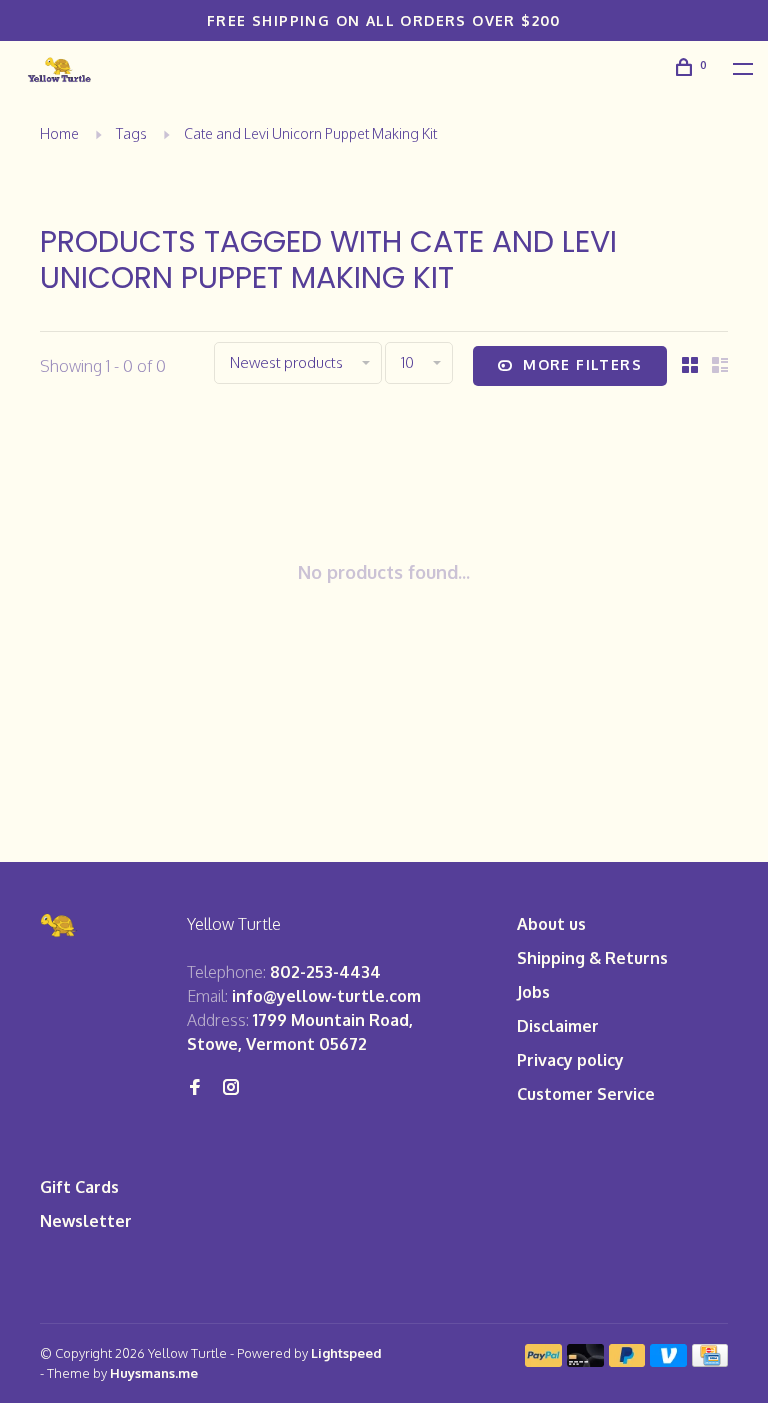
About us (551, 924)
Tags (131, 133)
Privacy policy (570, 1060)
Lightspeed (346, 1353)
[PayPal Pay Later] (627, 1361)
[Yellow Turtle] (59, 925)
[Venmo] (668, 1361)
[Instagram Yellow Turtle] (231, 1088)
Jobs (533, 992)
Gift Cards (79, 1187)
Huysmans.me (154, 1373)
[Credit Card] (710, 1361)
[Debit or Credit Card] (585, 1361)
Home (59, 133)
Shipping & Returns (592, 958)
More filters (582, 364)
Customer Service (586, 1094)
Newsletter (86, 1221)
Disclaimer (558, 1026)
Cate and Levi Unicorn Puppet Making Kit (310, 133)
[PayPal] (543, 1361)
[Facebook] (195, 1088)
